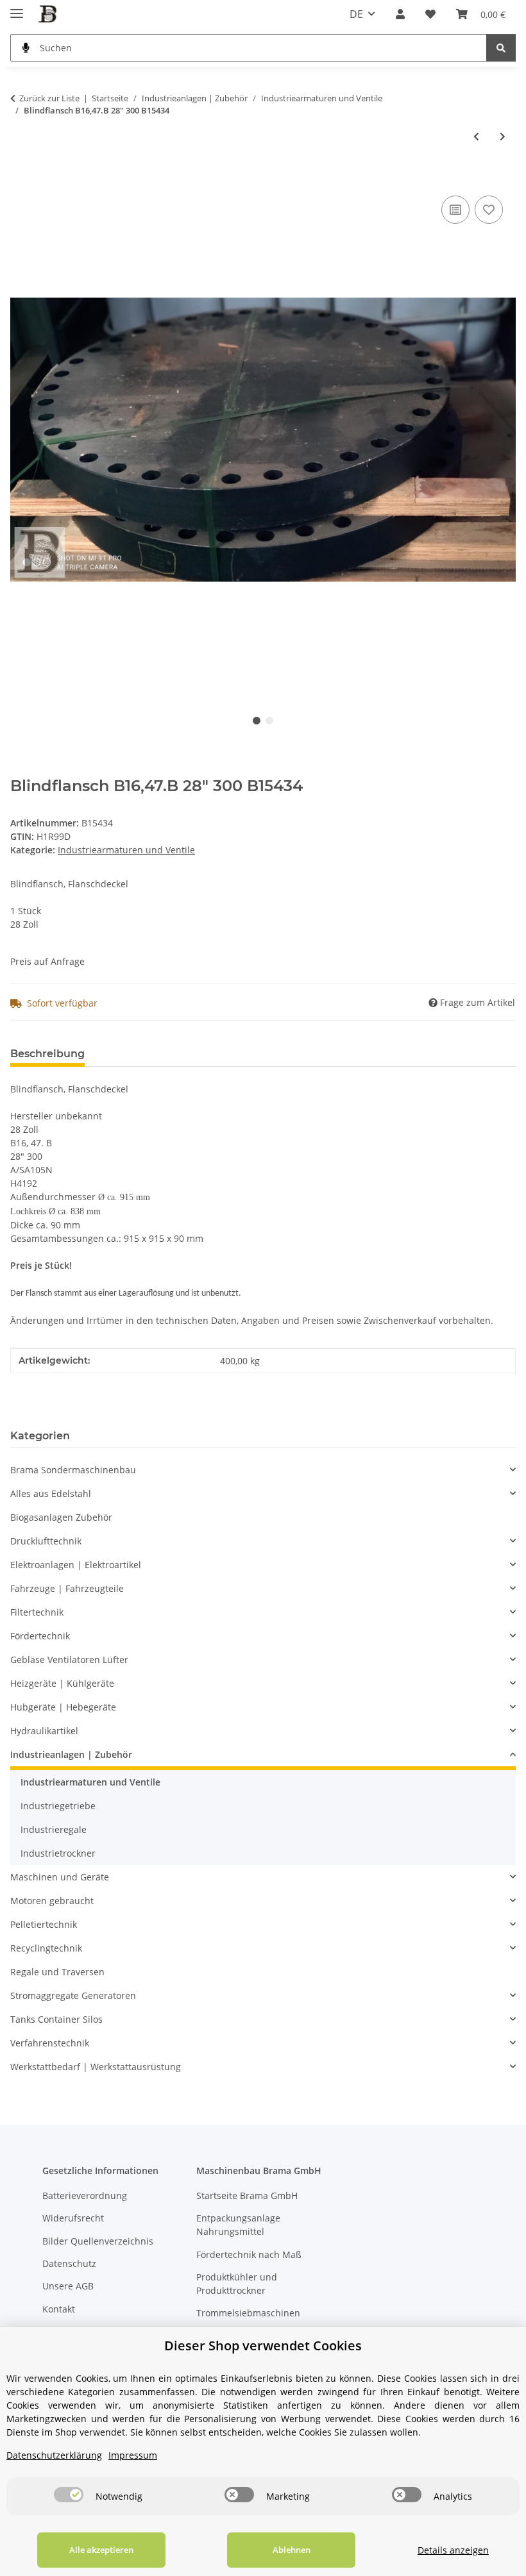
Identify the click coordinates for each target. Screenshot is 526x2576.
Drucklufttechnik (46, 1541)
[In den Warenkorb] (21, 178)
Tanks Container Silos (56, 2019)
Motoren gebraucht (52, 1901)
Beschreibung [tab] (47, 1054)
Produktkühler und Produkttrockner (237, 2284)
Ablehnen (292, 2550)
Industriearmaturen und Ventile (126, 850)
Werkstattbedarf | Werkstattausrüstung (96, 2067)
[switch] (69, 2495)
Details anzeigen (453, 2550)
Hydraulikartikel (44, 1731)
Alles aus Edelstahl (51, 1493)
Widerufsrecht (73, 2218)
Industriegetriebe (58, 1806)
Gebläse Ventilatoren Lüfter (69, 1660)
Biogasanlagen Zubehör (61, 1517)
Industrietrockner (58, 1853)
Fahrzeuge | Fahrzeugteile (67, 1588)
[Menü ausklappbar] (17, 8)
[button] (400, 14)
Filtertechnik (37, 1612)
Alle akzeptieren (101, 2550)
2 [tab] (269, 721)
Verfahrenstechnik (50, 2043)
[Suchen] (501, 48)
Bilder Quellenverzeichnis (98, 2241)
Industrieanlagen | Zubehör (71, 1754)
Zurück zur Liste (49, 98)
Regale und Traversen (57, 1972)
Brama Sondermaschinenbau (73, 1470)
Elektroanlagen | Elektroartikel (76, 1565)
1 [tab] (257, 721)
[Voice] (26, 48)
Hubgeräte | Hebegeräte (63, 1707)
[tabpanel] (263, 439)
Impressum (133, 2455)
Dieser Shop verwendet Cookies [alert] (263, 2346)
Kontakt (59, 2309)
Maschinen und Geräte (60, 1877)
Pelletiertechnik (44, 1924)
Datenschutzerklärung (54, 2455)
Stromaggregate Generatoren (73, 1995)
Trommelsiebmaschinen (248, 2313)
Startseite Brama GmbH (247, 2195)
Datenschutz (69, 2263)
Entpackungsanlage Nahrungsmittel (238, 2225)
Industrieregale (54, 1829)
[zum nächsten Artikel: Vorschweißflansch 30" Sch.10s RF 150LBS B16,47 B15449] (503, 136)
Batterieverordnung (85, 2195)
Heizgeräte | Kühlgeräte (62, 1683)
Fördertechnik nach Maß (249, 2254)
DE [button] (356, 14)
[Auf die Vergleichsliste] (455, 210)
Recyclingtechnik (46, 1948)
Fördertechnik (40, 1636)
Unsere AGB (68, 2286)
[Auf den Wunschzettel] (489, 210)
